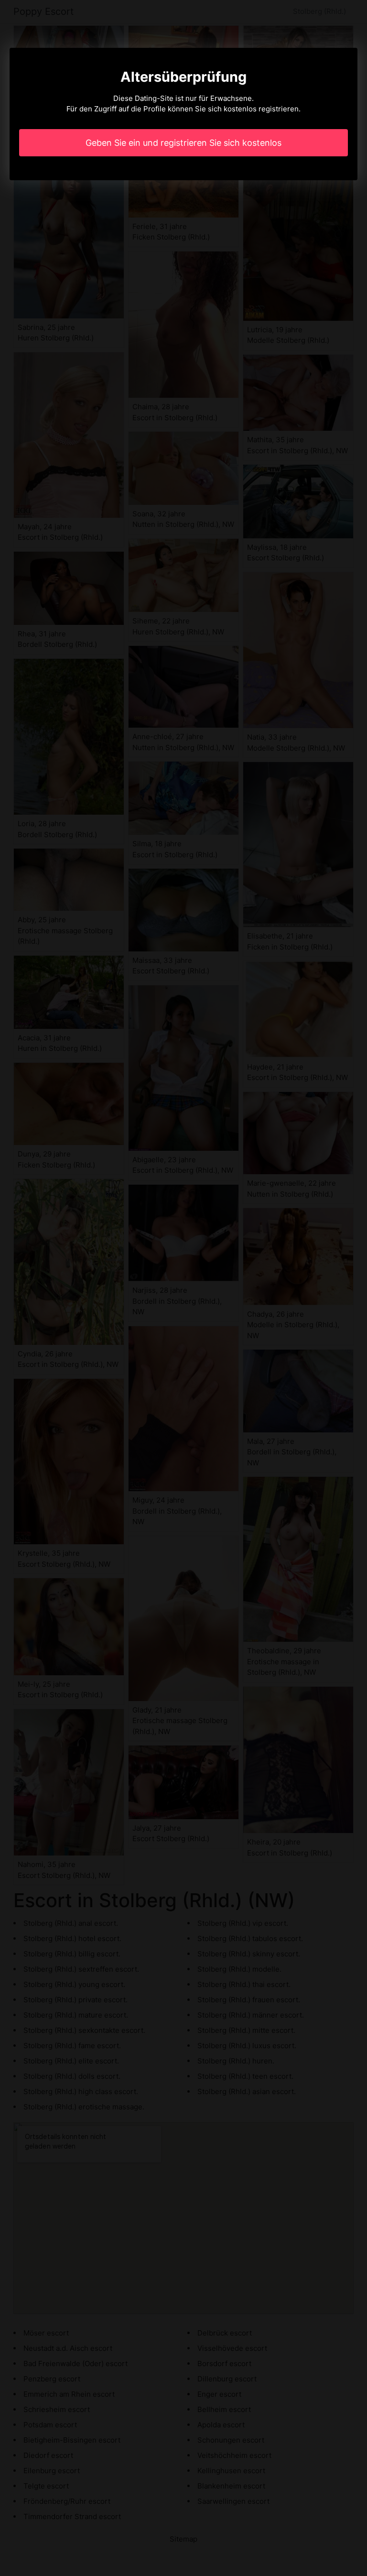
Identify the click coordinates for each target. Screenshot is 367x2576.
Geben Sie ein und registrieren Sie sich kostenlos (183, 143)
